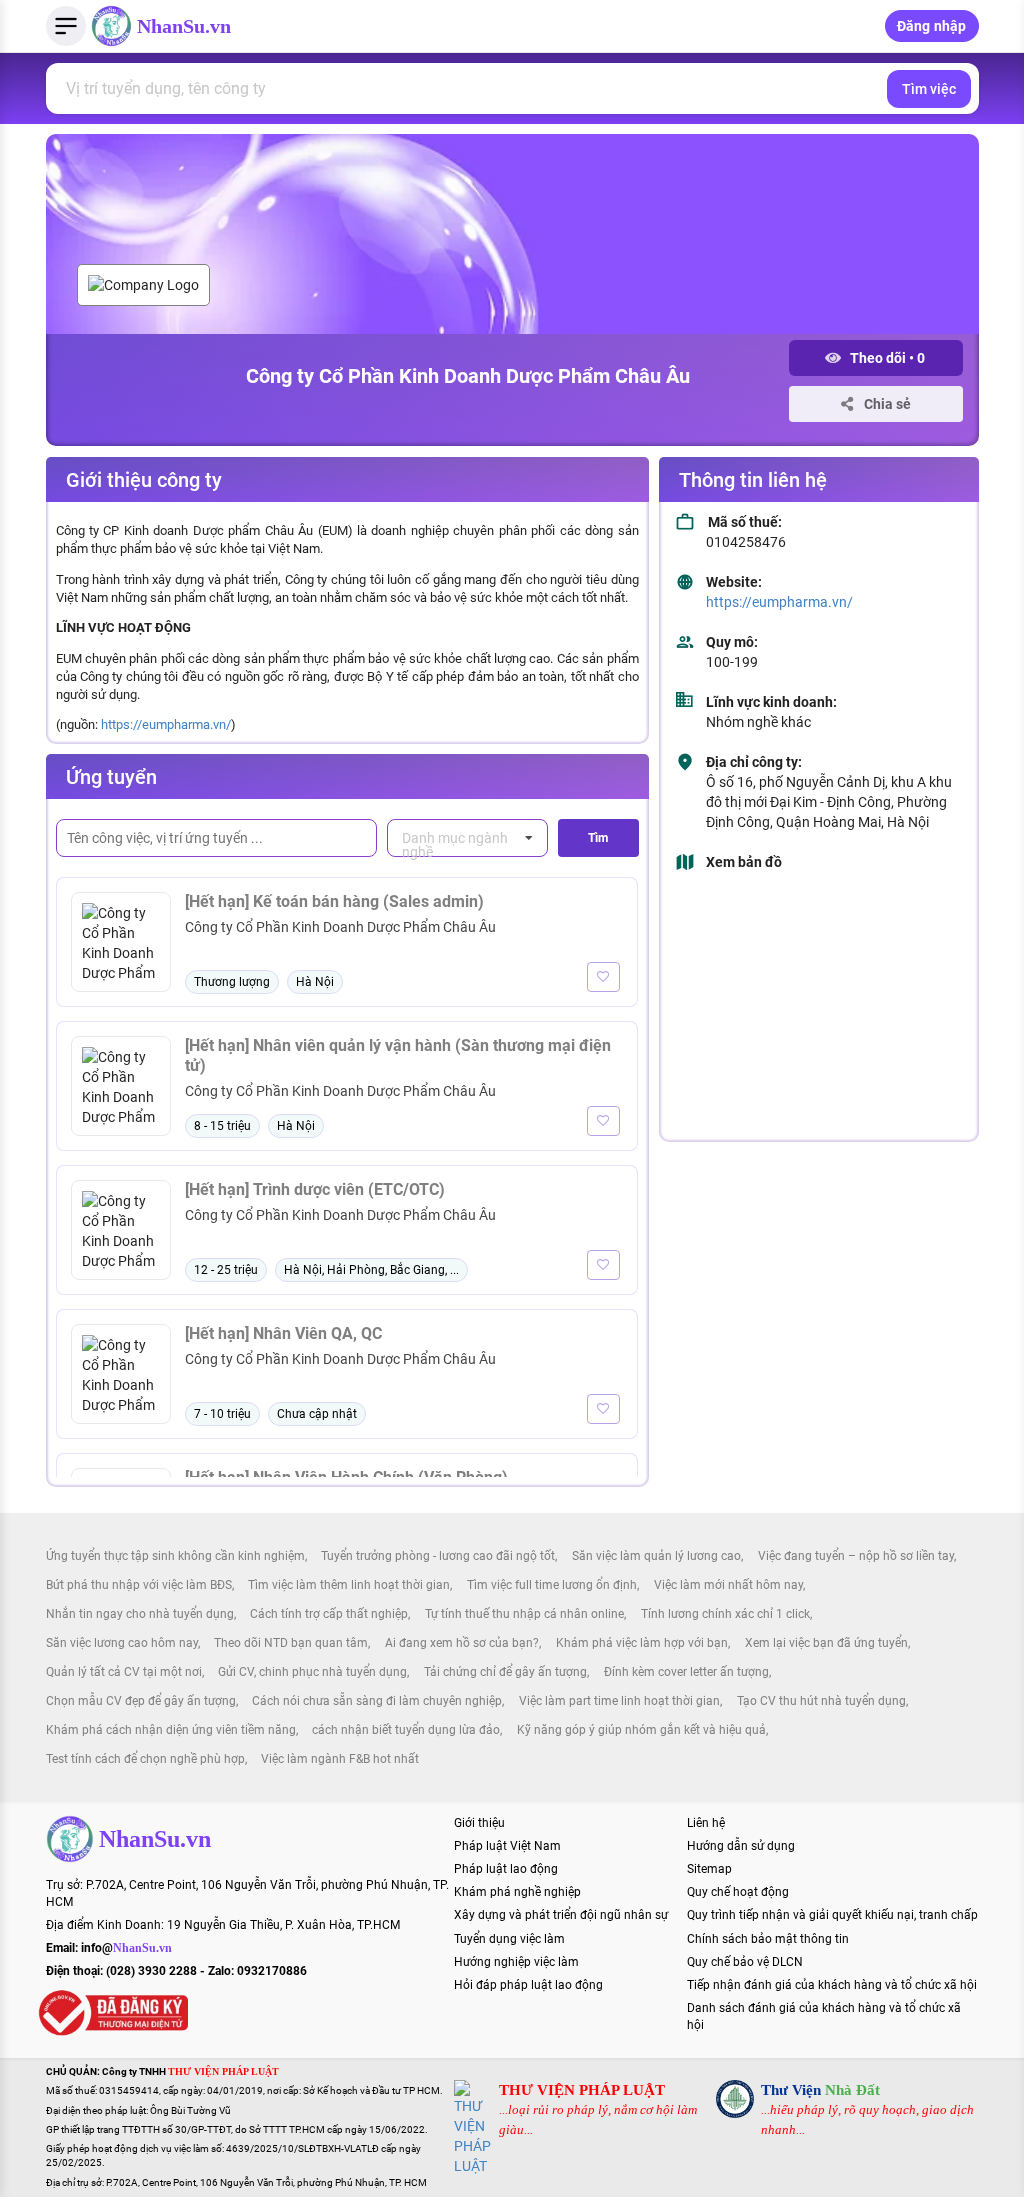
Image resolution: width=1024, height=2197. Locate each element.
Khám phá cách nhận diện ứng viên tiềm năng (171, 1730)
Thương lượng (232, 982)
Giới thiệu (479, 1823)
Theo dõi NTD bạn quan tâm (291, 1643)
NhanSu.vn (184, 26)
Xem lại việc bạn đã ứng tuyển (826, 1643)
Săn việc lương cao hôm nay (122, 1643)
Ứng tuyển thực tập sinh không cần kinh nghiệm (175, 1556)
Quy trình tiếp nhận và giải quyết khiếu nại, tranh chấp (832, 1915)
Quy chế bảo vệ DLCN (745, 1962)
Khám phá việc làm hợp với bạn (642, 1643)
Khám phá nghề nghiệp (517, 1892)
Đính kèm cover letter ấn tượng (686, 1672)
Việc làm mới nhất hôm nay (728, 1585)
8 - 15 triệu (222, 1126)
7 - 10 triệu (222, 1414)
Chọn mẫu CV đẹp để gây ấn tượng (141, 1701)
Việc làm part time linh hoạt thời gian (619, 1701)
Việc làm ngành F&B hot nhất (340, 1759)
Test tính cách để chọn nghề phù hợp (145, 1759)
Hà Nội (315, 982)
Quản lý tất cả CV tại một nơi (124, 1672)
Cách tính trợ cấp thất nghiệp (329, 1614)
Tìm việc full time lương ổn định (552, 1585)
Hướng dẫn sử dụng (741, 1846)
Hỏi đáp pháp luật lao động (528, 1985)
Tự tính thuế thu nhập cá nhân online (524, 1614)
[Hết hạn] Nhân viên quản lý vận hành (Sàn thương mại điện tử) (398, 1055)
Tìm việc (929, 89)
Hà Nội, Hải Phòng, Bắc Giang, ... (371, 1270)
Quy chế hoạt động (738, 1892)
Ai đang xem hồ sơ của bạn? (462, 1643)
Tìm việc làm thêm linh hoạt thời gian (349, 1585)
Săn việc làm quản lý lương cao (656, 1556)
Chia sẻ (886, 404)
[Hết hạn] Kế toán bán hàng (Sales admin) (334, 901)
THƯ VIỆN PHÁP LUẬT (582, 2090)
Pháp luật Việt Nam (507, 1846)
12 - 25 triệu (226, 1270)
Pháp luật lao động (506, 1869)
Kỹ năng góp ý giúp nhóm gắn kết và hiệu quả (641, 1730)
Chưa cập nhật (317, 1414)
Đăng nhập (932, 26)
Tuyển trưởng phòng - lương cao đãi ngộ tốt (438, 1556)
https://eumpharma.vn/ (166, 724)
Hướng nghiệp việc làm (516, 1962)
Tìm (598, 838)
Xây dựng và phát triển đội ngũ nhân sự (561, 1915)
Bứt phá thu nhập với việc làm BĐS (139, 1585)
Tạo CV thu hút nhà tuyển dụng (821, 1701)
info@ (126, 1948)
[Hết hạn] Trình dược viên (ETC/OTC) (315, 1189)
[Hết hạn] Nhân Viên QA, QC (283, 1333)
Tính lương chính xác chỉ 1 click (725, 1614)
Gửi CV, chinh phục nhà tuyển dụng (312, 1672)
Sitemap (709, 1869)
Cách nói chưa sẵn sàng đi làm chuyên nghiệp (377, 1701)
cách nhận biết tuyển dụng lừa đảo (406, 1730)
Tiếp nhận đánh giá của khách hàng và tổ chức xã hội (832, 1985)
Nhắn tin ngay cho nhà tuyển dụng (140, 1614)
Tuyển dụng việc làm (509, 1939)
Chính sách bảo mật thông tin (768, 1939)
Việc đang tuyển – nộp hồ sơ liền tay (856, 1556)
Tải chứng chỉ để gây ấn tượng (505, 1672)
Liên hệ (706, 1823)
